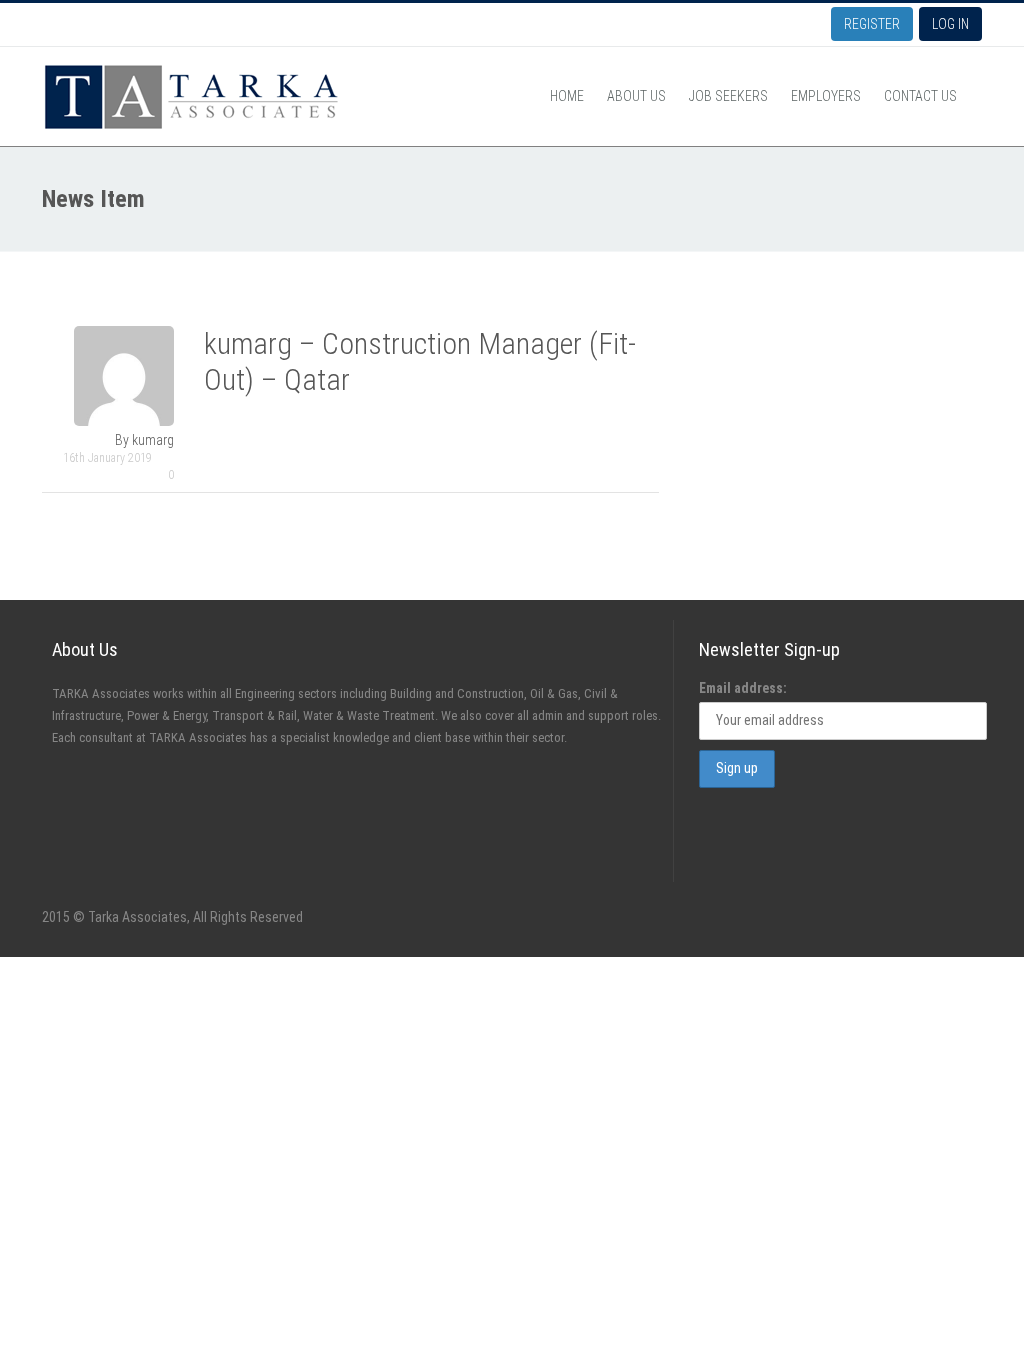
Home (567, 96)
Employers (826, 96)
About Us (636, 96)
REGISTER (872, 24)
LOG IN (950, 24)
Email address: (743, 688)
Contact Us (920, 96)
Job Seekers (728, 96)
